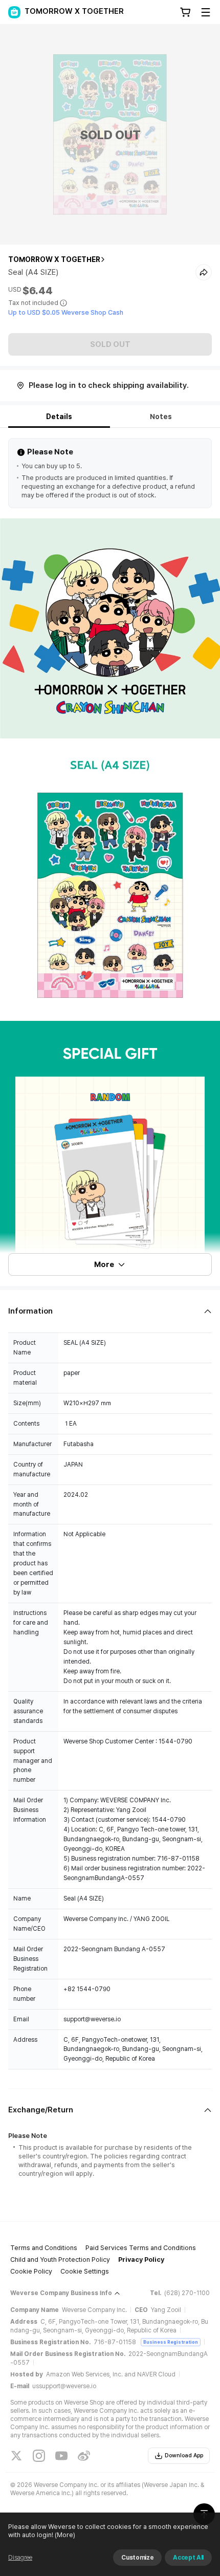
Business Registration (171, 2342)
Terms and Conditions (44, 2248)
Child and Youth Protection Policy (60, 2260)
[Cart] (185, 12)
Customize (137, 2558)
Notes (161, 417)
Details (59, 417)
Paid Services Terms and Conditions (141, 2248)
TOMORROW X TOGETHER (54, 259)
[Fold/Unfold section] (110, 1311)
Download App (184, 2455)
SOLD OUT (110, 344)
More (104, 1264)
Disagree (20, 2558)
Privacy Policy (141, 2260)
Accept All (188, 2558)
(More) (65, 2535)
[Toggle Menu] (206, 12)
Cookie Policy (31, 2271)
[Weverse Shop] (14, 12)
